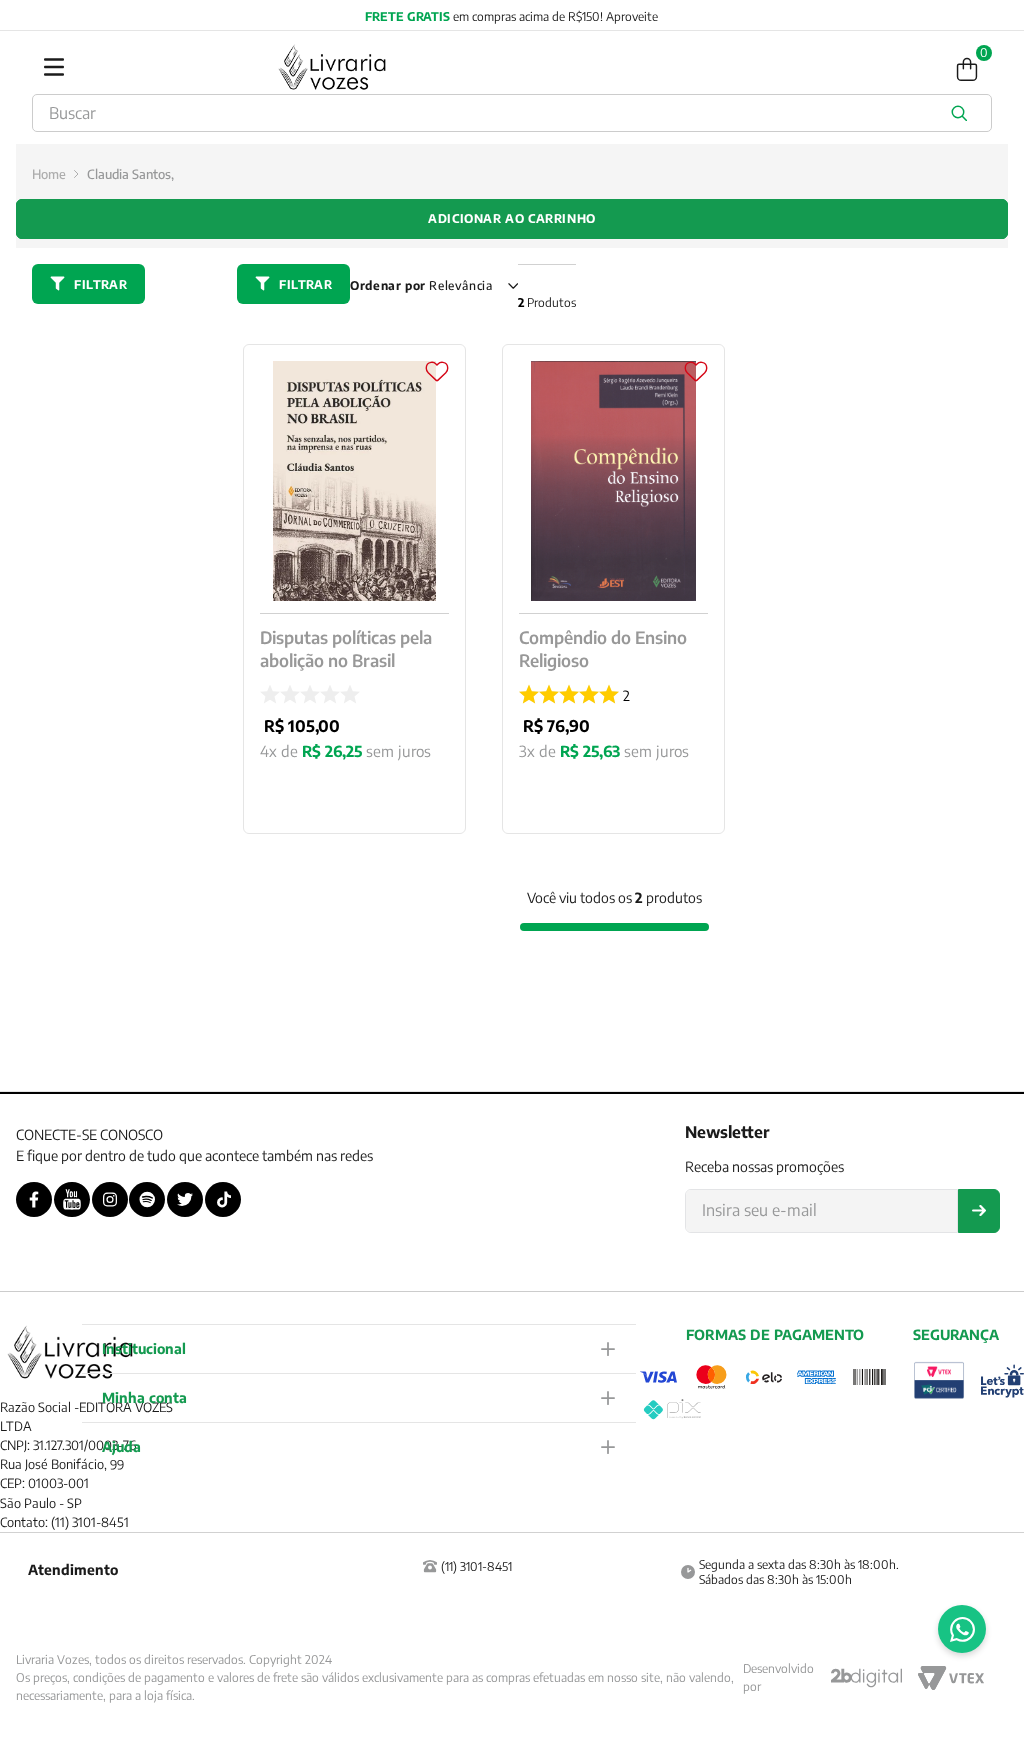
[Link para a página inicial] (49, 174)
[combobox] (512, 113)
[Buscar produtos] (963, 113)
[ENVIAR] (979, 1211)
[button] (359, 1348)
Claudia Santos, (130, 174)
